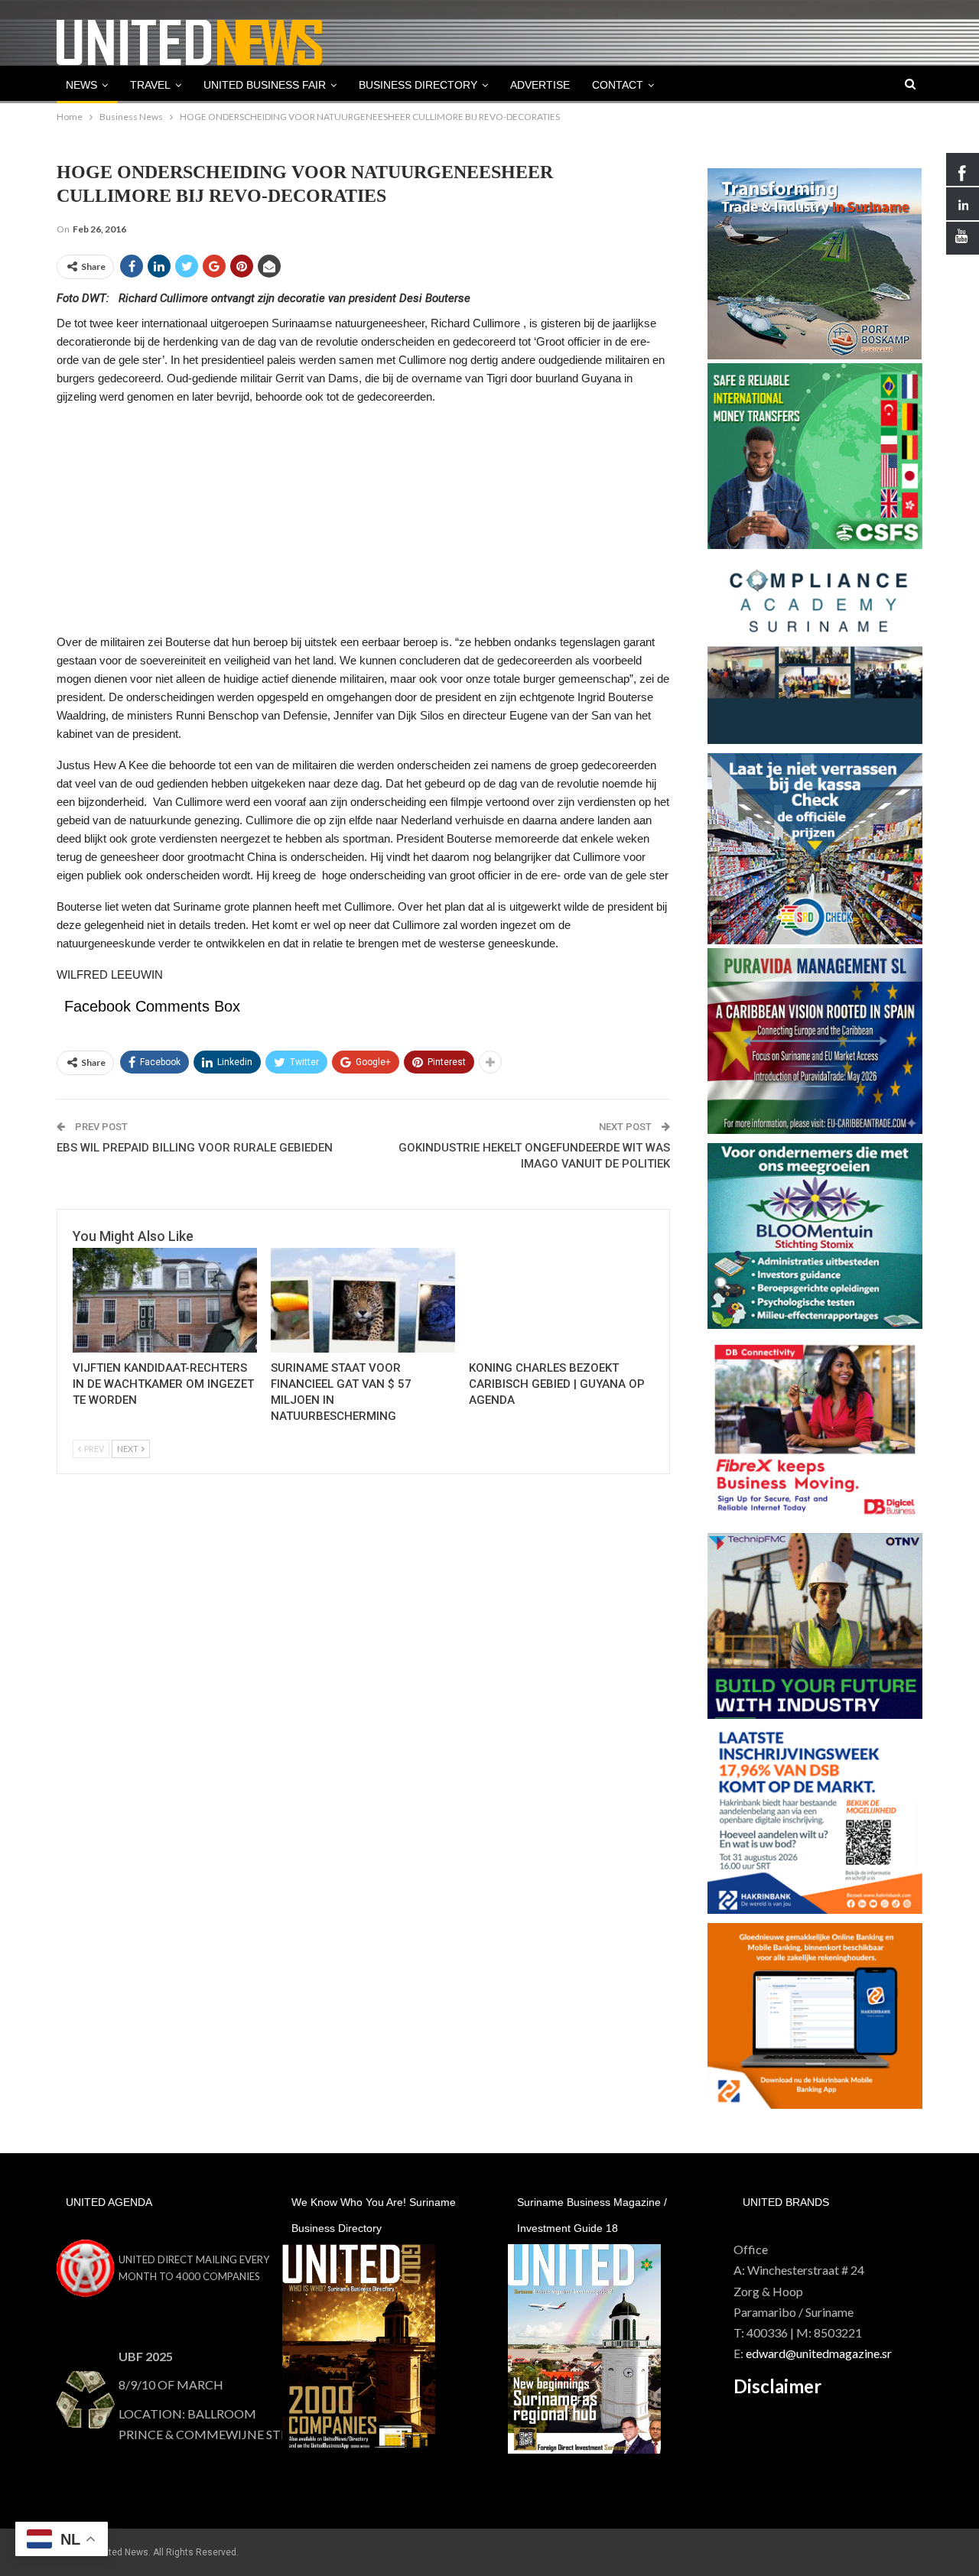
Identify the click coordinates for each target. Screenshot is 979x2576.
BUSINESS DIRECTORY (418, 85)
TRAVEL (150, 85)
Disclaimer (777, 2386)
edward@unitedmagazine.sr (819, 2353)
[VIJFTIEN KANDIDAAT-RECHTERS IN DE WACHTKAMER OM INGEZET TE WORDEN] (165, 1300)
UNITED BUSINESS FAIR (265, 85)
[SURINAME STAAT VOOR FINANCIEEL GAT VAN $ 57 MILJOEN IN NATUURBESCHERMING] (363, 1300)
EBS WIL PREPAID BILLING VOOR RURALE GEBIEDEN (195, 1148)
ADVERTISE (540, 85)
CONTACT (618, 85)
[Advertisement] (363, 526)
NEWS (81, 85)
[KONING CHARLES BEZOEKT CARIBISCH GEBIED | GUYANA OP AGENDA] (561, 1300)
